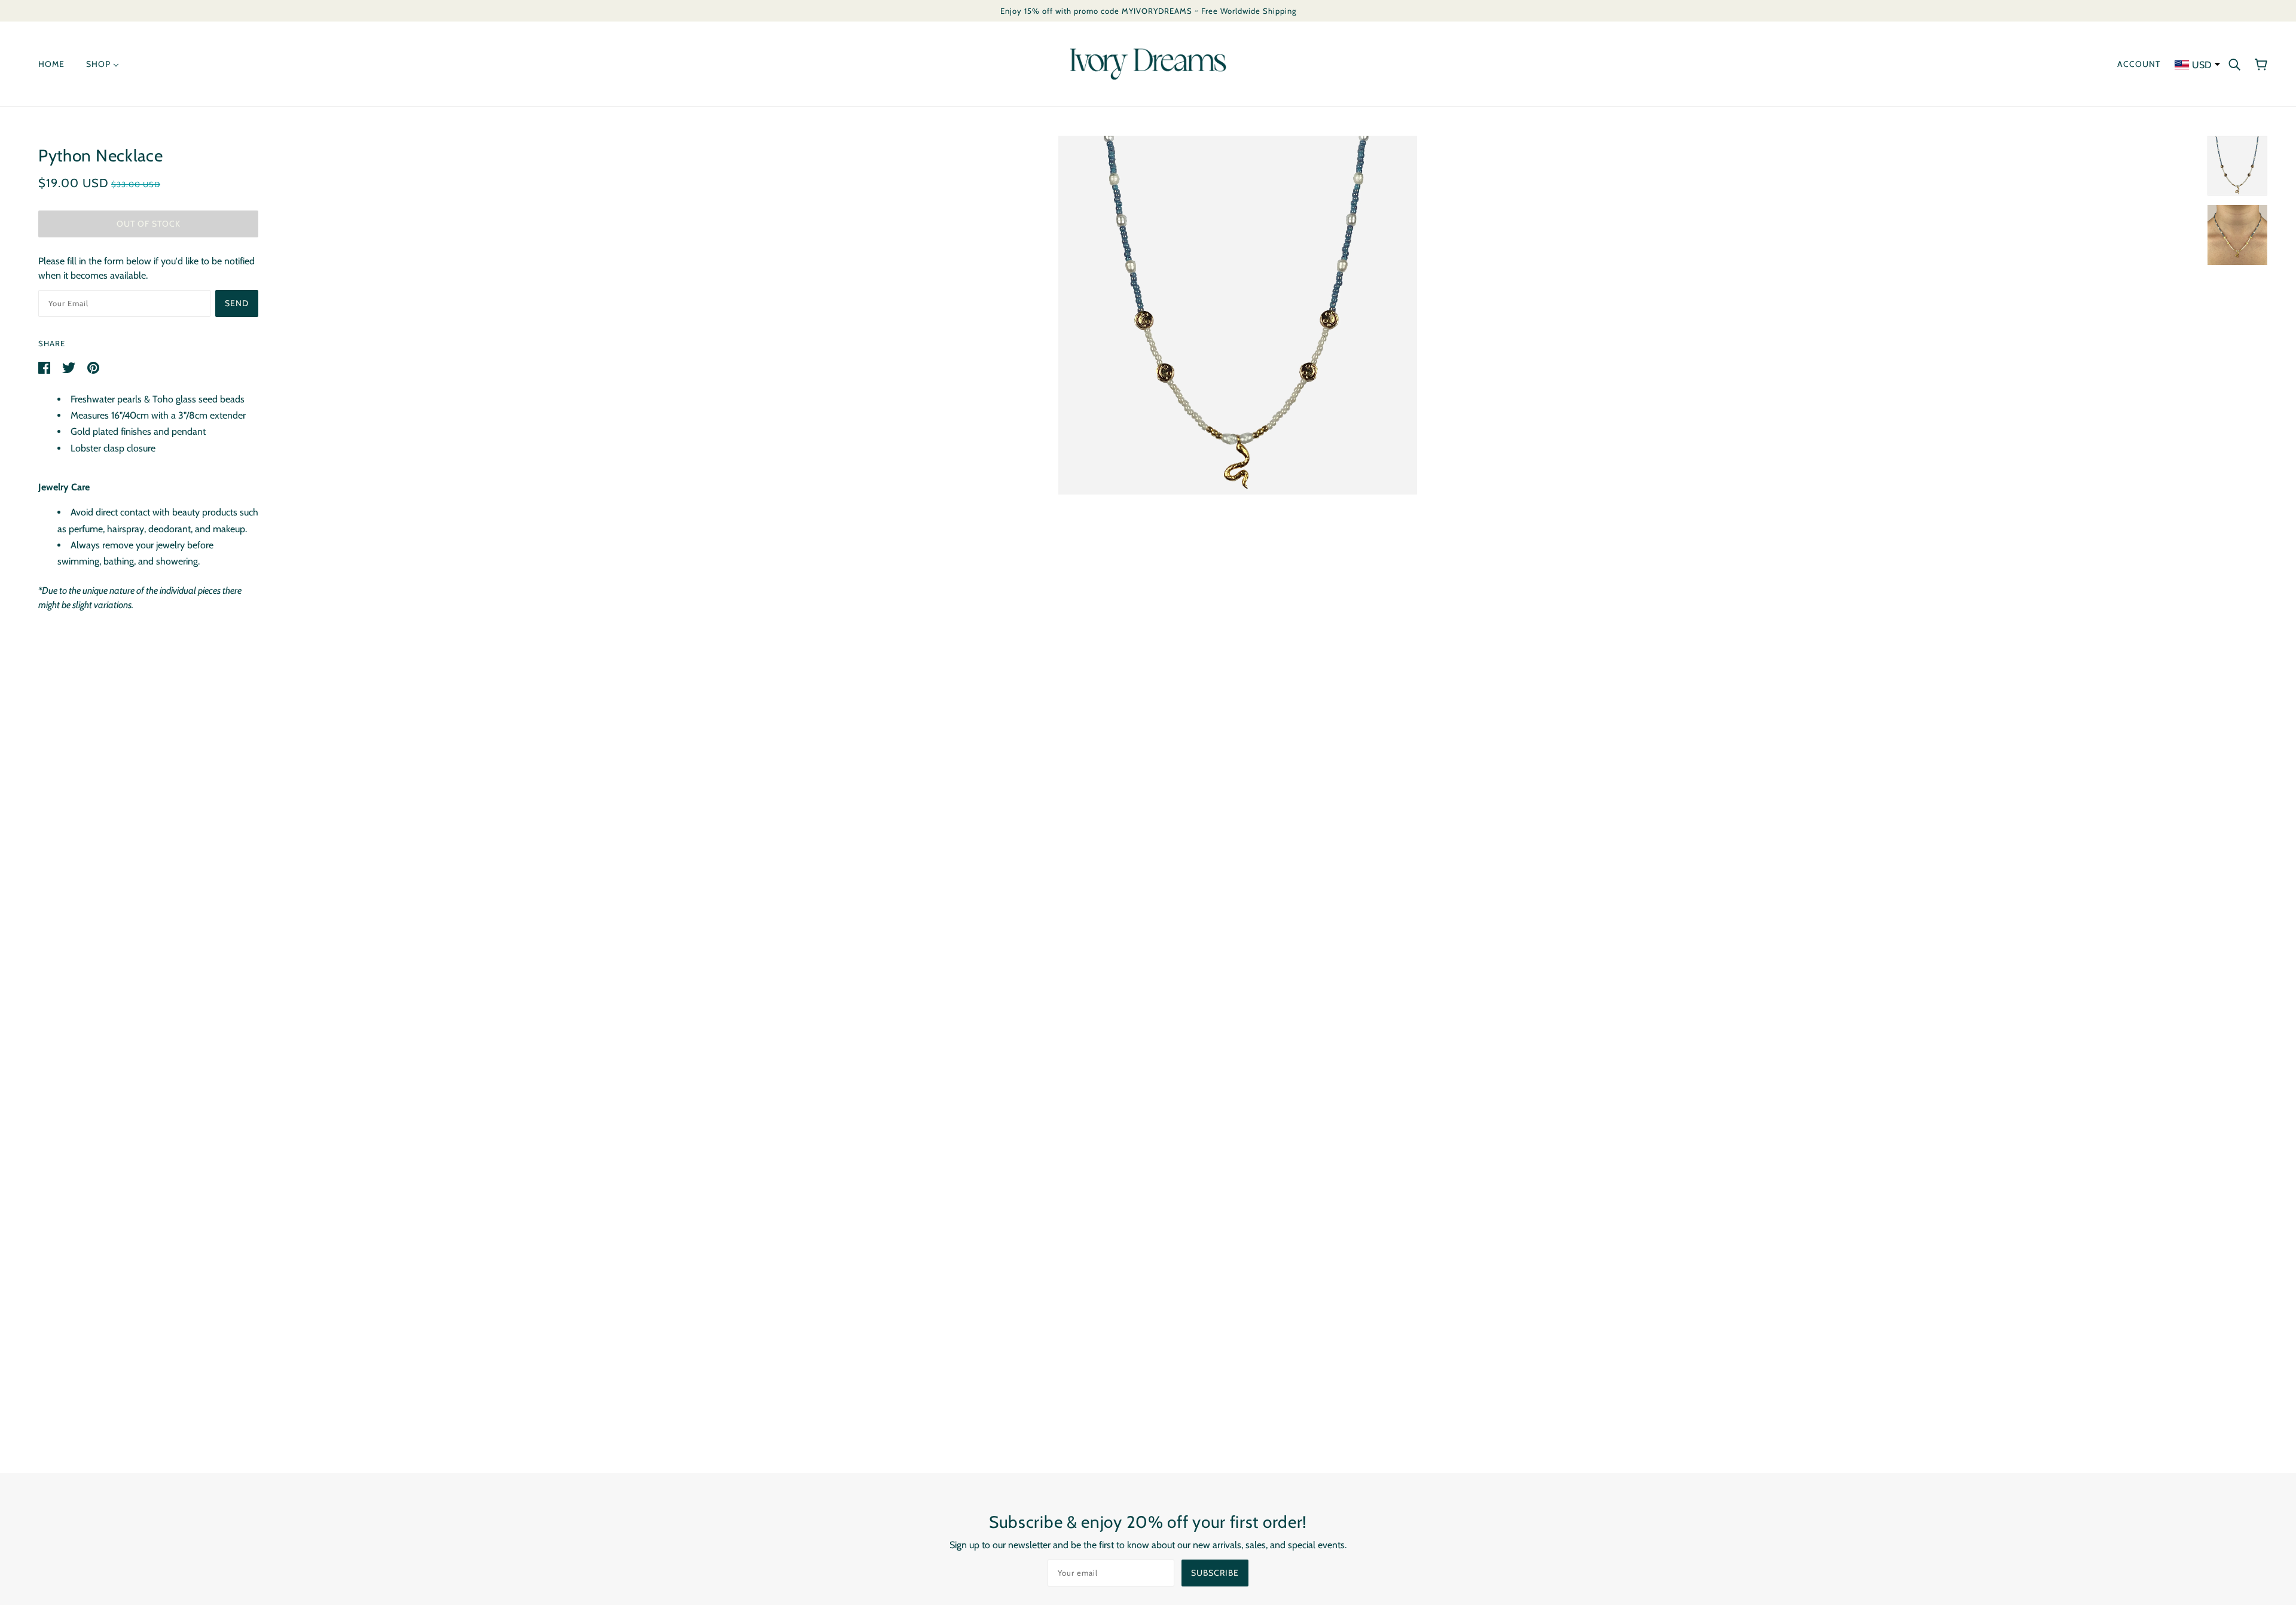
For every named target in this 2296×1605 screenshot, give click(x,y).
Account (2139, 64)
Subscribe (1215, 1573)
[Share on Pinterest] (93, 367)
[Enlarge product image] (1238, 315)
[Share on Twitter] (70, 367)
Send (237, 303)
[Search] (2234, 64)
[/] (1148, 63)
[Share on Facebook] (45, 367)
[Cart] (2261, 64)
